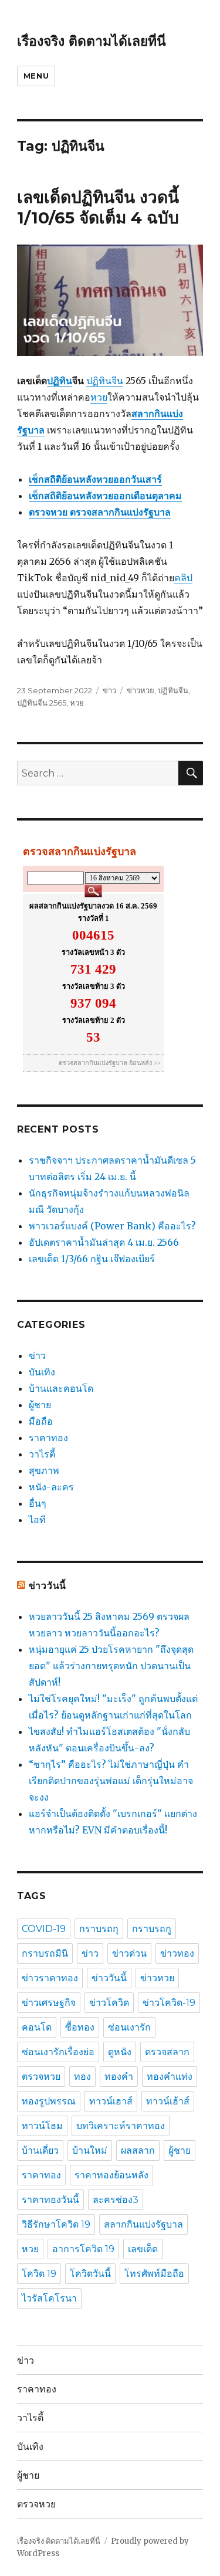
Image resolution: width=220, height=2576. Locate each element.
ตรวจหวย (41, 2077)
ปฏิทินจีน (105, 381)
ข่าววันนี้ (48, 1586)
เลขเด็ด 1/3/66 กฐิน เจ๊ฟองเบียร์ (92, 1259)
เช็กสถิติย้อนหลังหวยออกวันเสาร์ (95, 479)
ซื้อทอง (80, 2027)
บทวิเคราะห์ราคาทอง (121, 2126)
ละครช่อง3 (116, 2200)
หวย (99, 397)
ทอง (82, 2077)
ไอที (37, 1520)
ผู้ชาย (40, 1405)
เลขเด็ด (143, 2249)
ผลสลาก (138, 2150)
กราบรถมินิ (45, 1953)
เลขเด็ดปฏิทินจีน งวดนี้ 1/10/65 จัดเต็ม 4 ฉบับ (98, 207)
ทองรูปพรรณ (49, 2101)
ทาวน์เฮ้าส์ (168, 2101)
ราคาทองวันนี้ (50, 2200)
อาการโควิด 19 (83, 2249)
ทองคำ (119, 2077)
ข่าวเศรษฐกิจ (49, 2003)
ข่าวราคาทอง (50, 1978)
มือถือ (41, 1421)
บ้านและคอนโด (61, 1388)
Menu (36, 76)
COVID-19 (44, 1929)
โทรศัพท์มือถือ (154, 2274)
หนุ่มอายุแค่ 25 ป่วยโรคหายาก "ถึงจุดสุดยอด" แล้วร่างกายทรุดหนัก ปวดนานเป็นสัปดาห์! (111, 1666)
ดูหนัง (120, 2052)
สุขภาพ (44, 1470)
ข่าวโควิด (109, 2003)
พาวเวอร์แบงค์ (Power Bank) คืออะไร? (112, 1226)
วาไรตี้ (42, 1454)
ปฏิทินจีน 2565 (42, 703)
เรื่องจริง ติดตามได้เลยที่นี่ (92, 41)
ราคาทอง (48, 1438)
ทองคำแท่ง (170, 2077)
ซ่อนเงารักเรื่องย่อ (58, 2052)
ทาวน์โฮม (42, 2126)
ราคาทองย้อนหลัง (111, 2175)
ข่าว (109, 690)
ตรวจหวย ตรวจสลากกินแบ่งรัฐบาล (100, 512)
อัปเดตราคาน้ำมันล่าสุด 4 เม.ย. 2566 (104, 1242)
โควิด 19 (39, 2274)
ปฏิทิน (60, 381)
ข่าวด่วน (129, 1953)
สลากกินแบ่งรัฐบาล (143, 2224)
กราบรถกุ (99, 1929)
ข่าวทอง (177, 1953)
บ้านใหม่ (90, 2150)
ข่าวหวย (141, 690)
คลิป (183, 578)
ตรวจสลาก (167, 2052)
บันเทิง (42, 1372)
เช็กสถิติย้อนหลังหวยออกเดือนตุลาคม (105, 496)
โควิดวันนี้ (90, 2274)
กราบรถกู (152, 1929)
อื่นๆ (38, 1503)
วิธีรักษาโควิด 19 (56, 2224)
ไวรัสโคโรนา (49, 2298)
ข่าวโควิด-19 (169, 2003)
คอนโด (37, 2027)
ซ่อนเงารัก (129, 2027)
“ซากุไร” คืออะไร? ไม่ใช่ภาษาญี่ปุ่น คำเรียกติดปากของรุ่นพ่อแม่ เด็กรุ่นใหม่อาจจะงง (111, 1781)
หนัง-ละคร (51, 1487)
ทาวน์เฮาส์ (111, 2101)
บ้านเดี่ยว (40, 2150)
